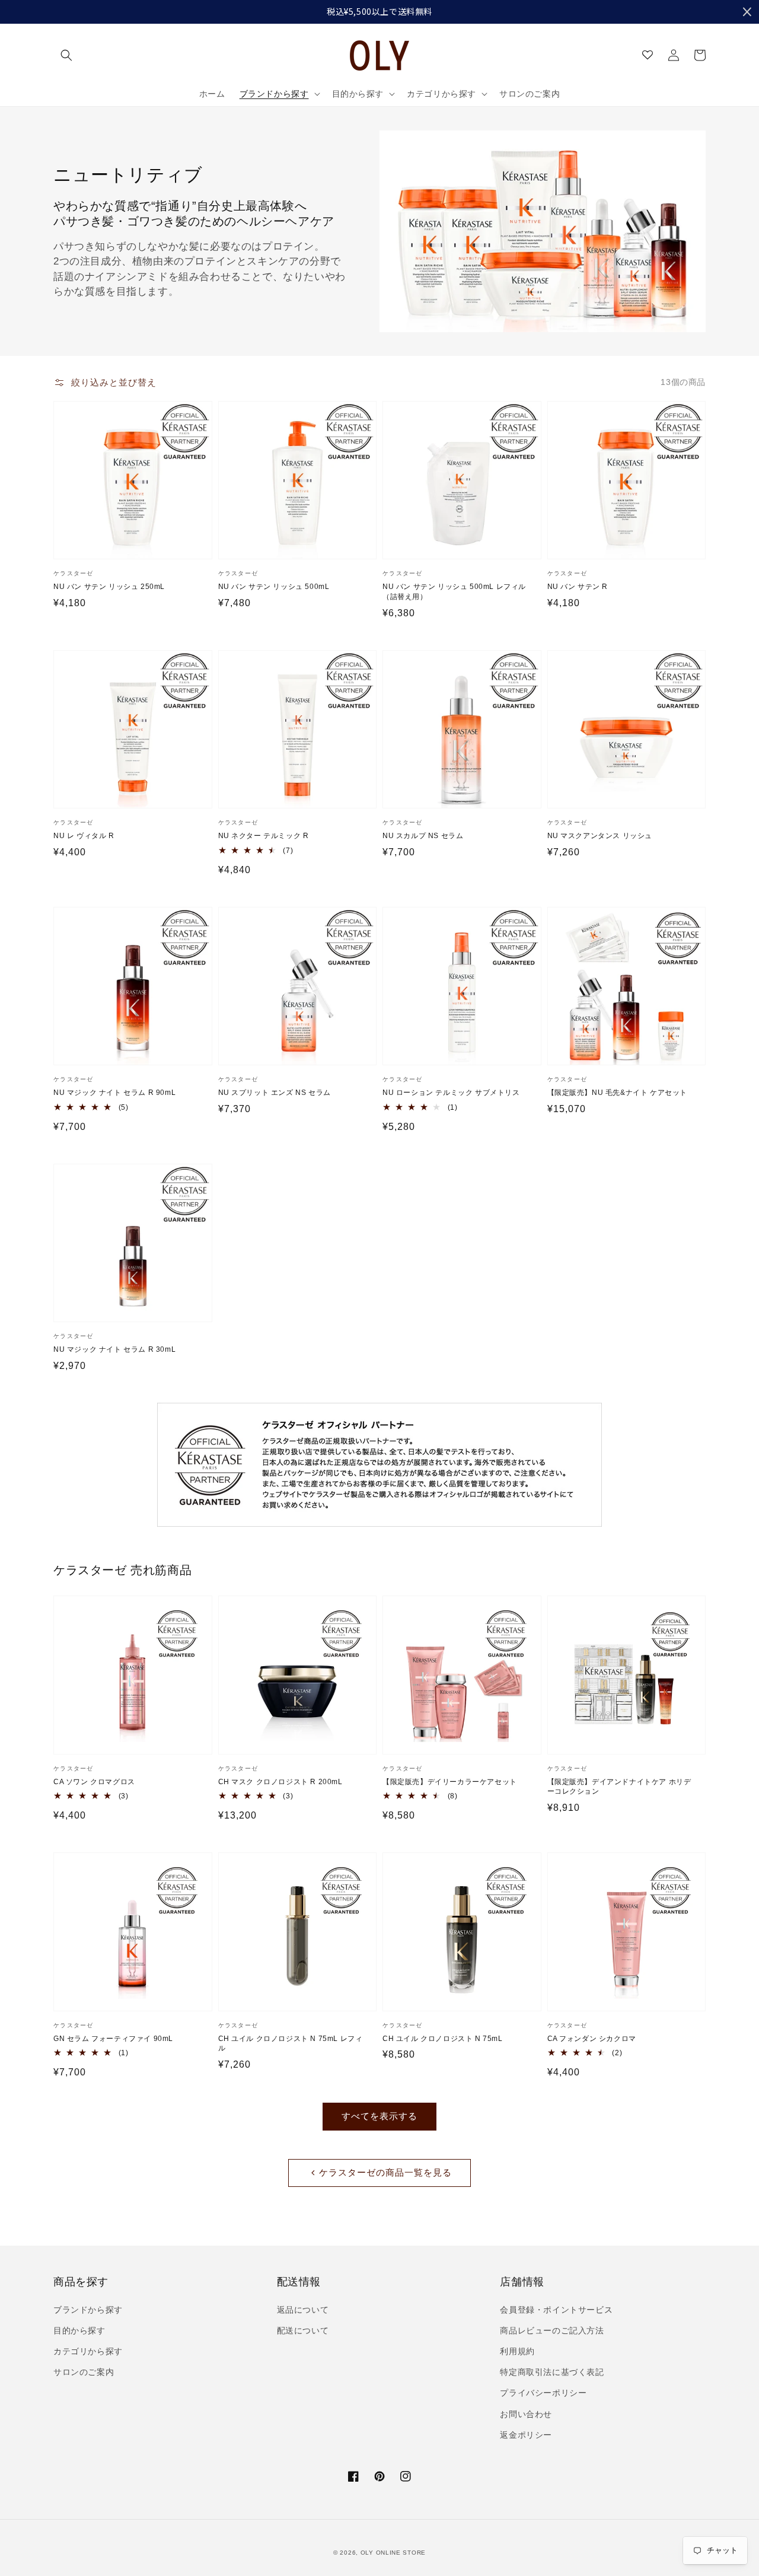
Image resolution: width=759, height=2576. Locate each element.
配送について (303, 2330)
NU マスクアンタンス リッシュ (600, 836)
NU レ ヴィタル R (84, 836)
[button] (66, 55)
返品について (303, 2310)
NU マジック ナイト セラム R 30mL (114, 1349)
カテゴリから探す (88, 2351)
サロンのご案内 (84, 2372)
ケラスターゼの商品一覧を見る (385, 2172)
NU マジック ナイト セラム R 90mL (114, 1093)
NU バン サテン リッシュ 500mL (274, 587)
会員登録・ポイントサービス (556, 2310)
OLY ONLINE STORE (393, 2553)
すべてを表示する (379, 2116)
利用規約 (517, 2351)
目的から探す (79, 2330)
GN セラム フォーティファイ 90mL (113, 2039)
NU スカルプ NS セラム (423, 836)
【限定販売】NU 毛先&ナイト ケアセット (618, 1093)
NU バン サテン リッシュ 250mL (109, 587)
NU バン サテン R (578, 587)
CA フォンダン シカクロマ (592, 2039)
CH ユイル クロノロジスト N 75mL (443, 2039)
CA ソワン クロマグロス (94, 1782)
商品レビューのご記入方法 (552, 2330)
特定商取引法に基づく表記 (552, 2372)
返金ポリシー (526, 2435)
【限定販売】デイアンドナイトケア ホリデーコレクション (619, 1787)
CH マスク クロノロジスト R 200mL (280, 1782)
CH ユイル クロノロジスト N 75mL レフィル (291, 2044)
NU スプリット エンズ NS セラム (275, 1093)
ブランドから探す (88, 2310)
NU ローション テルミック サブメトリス (451, 1093)
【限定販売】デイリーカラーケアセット (450, 1782)
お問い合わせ (526, 2414)
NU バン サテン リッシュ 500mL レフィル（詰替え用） (454, 592)
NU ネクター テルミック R (264, 836)
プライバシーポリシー (543, 2393)
